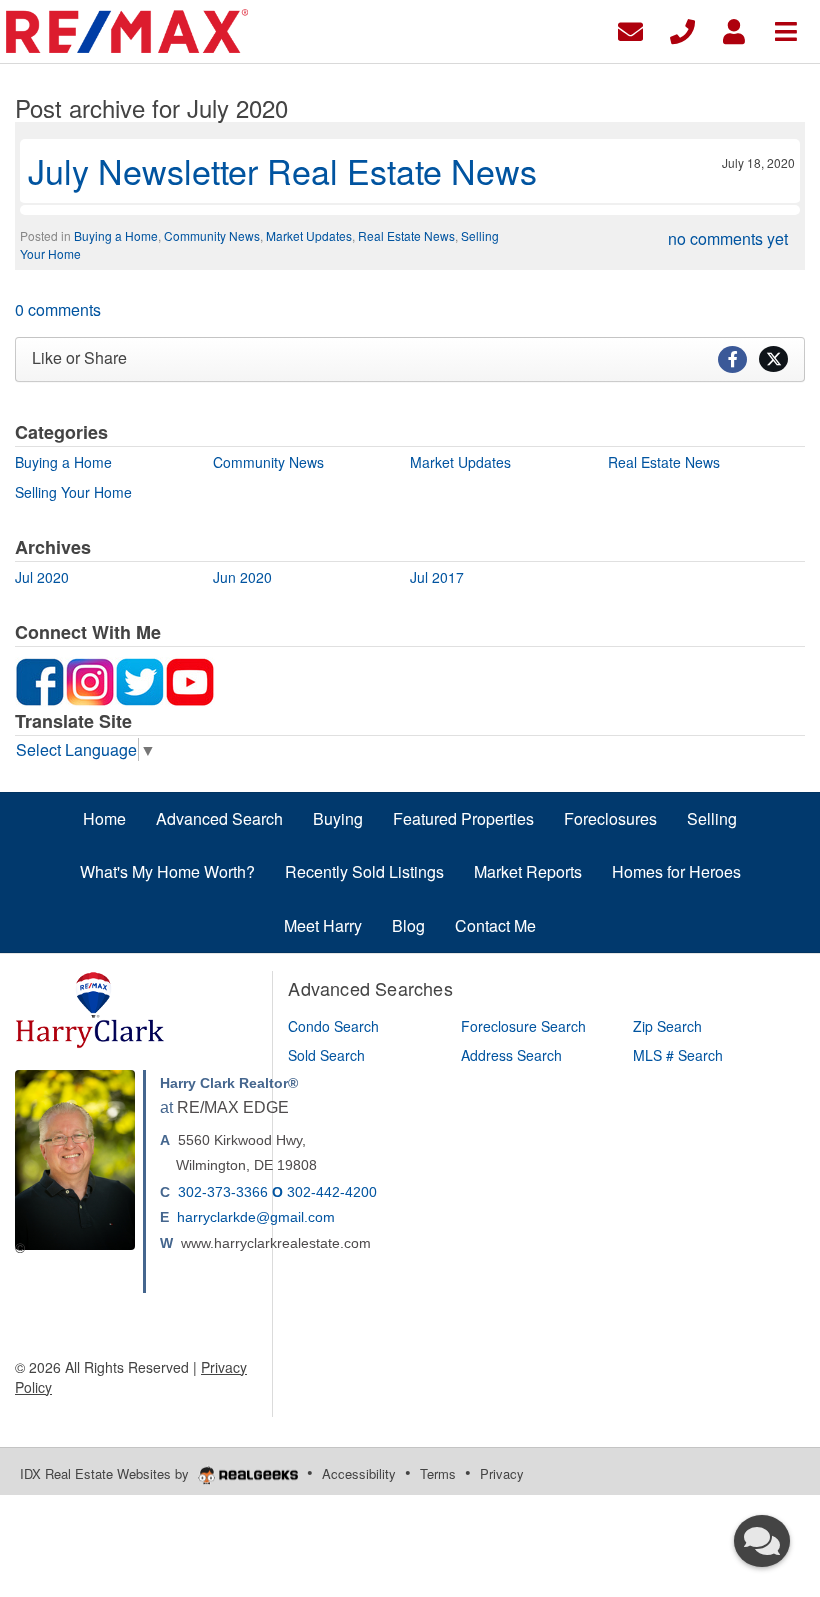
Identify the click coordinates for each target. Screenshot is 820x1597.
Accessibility (359, 1473)
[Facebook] (40, 680)
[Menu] (786, 29)
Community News (212, 235)
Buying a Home (116, 235)
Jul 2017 (437, 577)
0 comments (58, 309)
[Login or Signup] (734, 29)
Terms (438, 1473)
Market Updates (309, 235)
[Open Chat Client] (762, 1541)
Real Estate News (406, 235)
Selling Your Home (73, 492)
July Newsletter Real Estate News (282, 170)
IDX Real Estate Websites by (106, 1473)
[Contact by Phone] (682, 29)
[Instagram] (90, 680)
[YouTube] (190, 680)
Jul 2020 (42, 577)
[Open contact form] (630, 29)
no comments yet (728, 238)
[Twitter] (140, 680)
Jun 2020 (242, 577)
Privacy (502, 1473)
